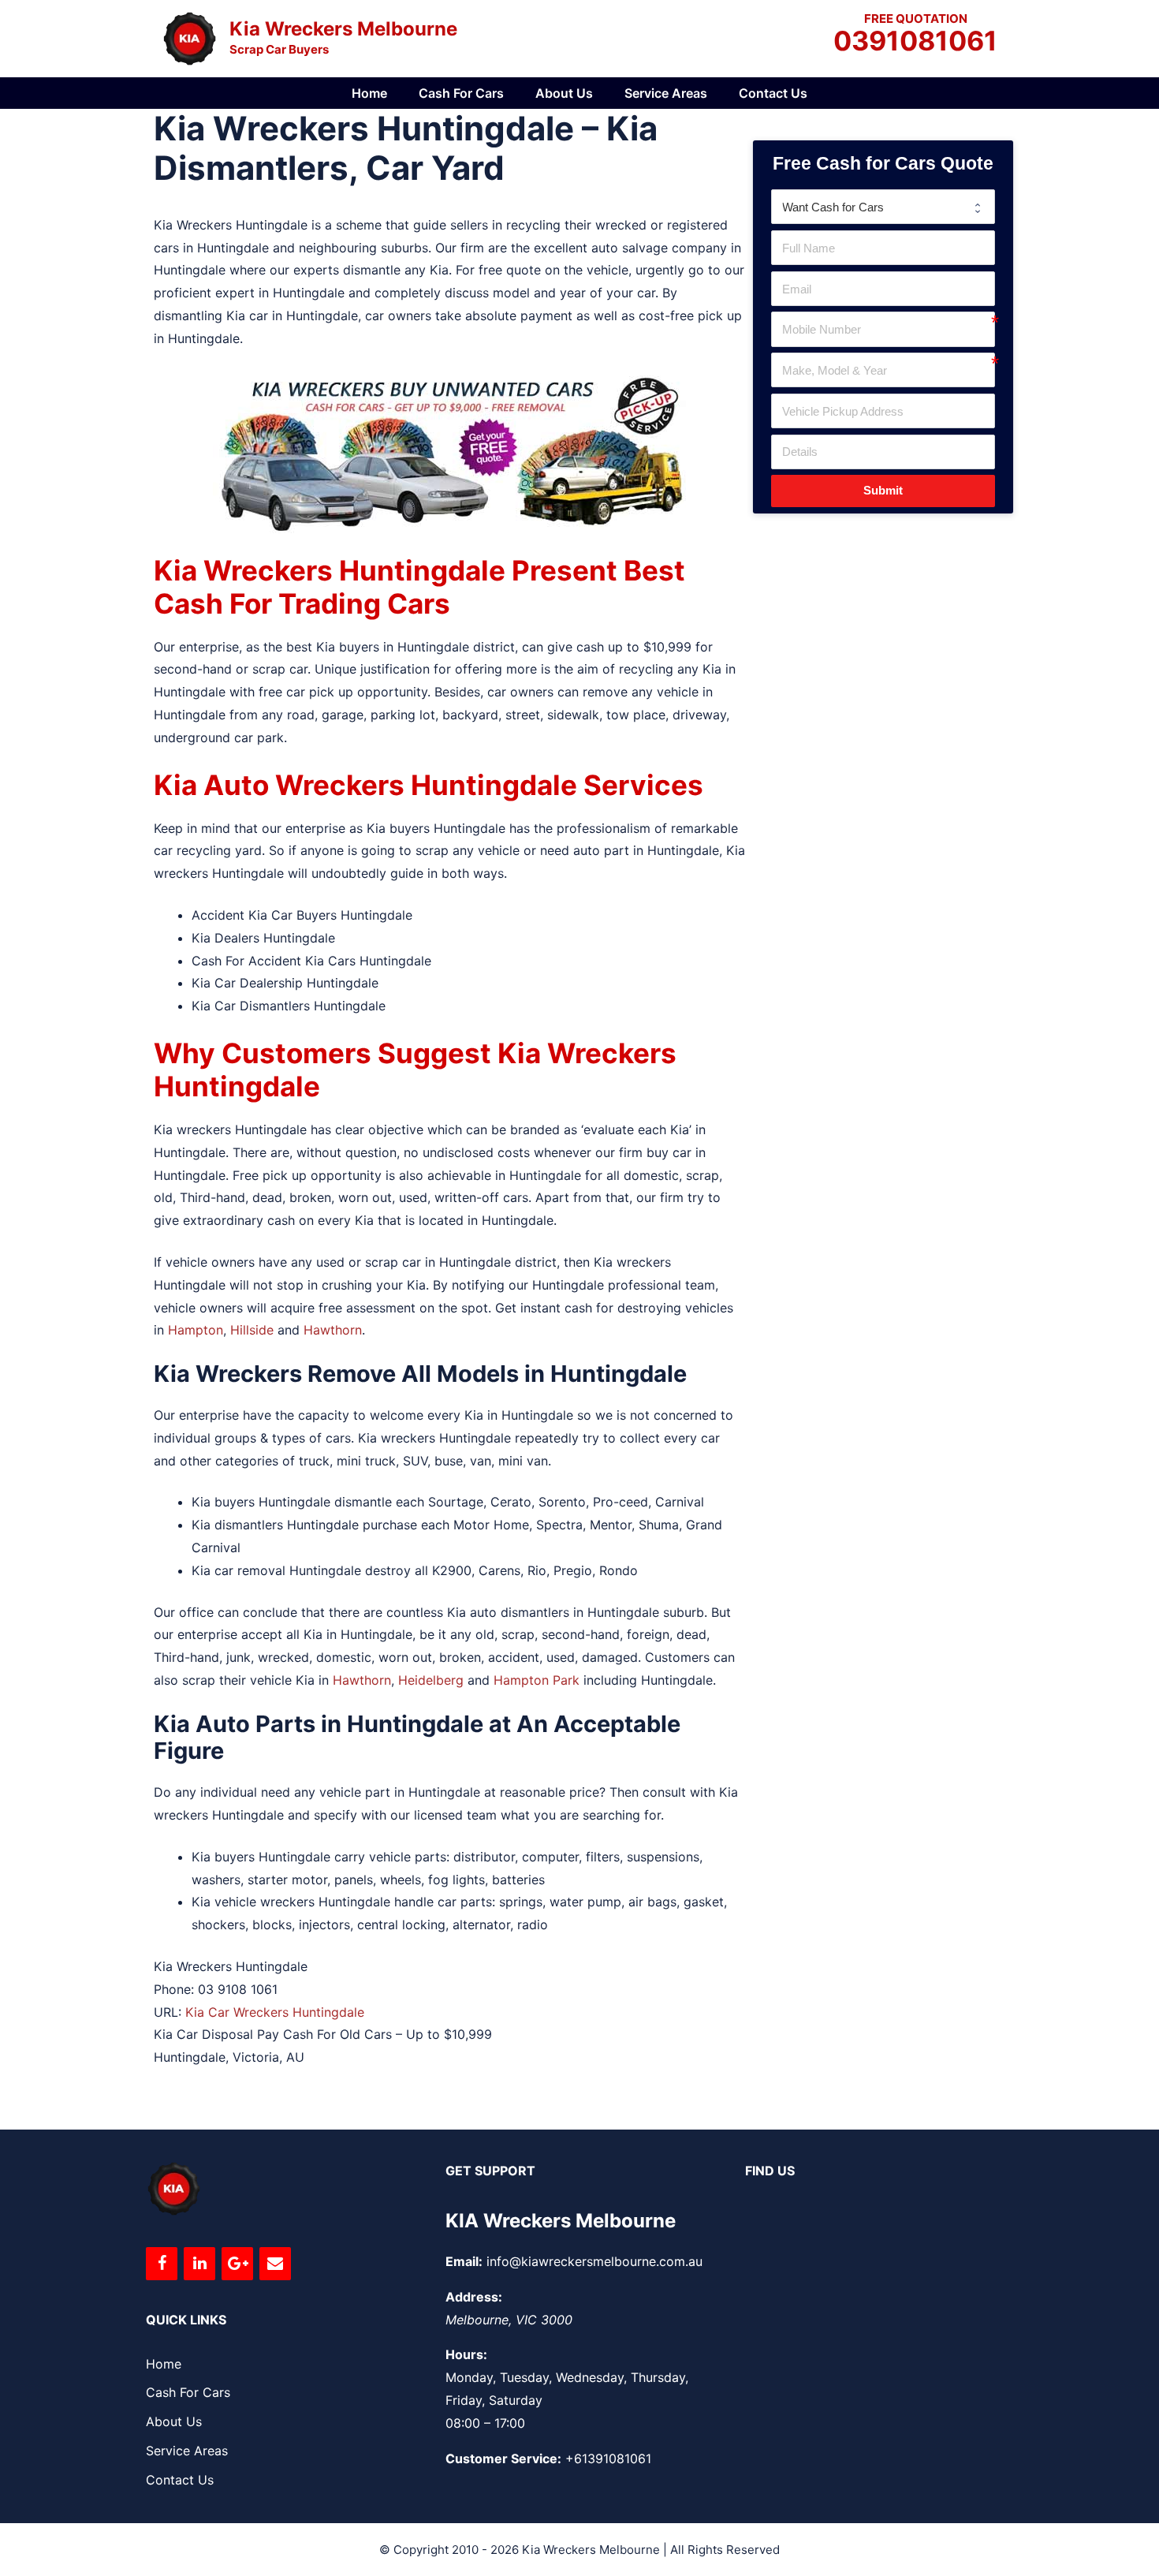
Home (369, 93)
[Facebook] (162, 2264)
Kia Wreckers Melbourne (343, 29)
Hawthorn (333, 1330)
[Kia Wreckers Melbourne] (189, 37)
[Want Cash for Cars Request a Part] (883, 207)
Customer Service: (503, 2458)
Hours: (466, 2354)
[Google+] (237, 2264)
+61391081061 (608, 2458)
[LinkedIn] (199, 2264)
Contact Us (773, 93)
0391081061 (915, 42)
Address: (474, 2297)
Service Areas (666, 93)
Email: (464, 2261)
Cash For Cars (461, 93)
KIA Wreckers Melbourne (561, 2221)
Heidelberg (431, 1680)
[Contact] (275, 2264)
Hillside (252, 1330)
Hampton (196, 1330)
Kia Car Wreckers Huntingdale (275, 2012)
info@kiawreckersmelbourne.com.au (594, 2261)
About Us (564, 93)
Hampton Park (537, 1680)
